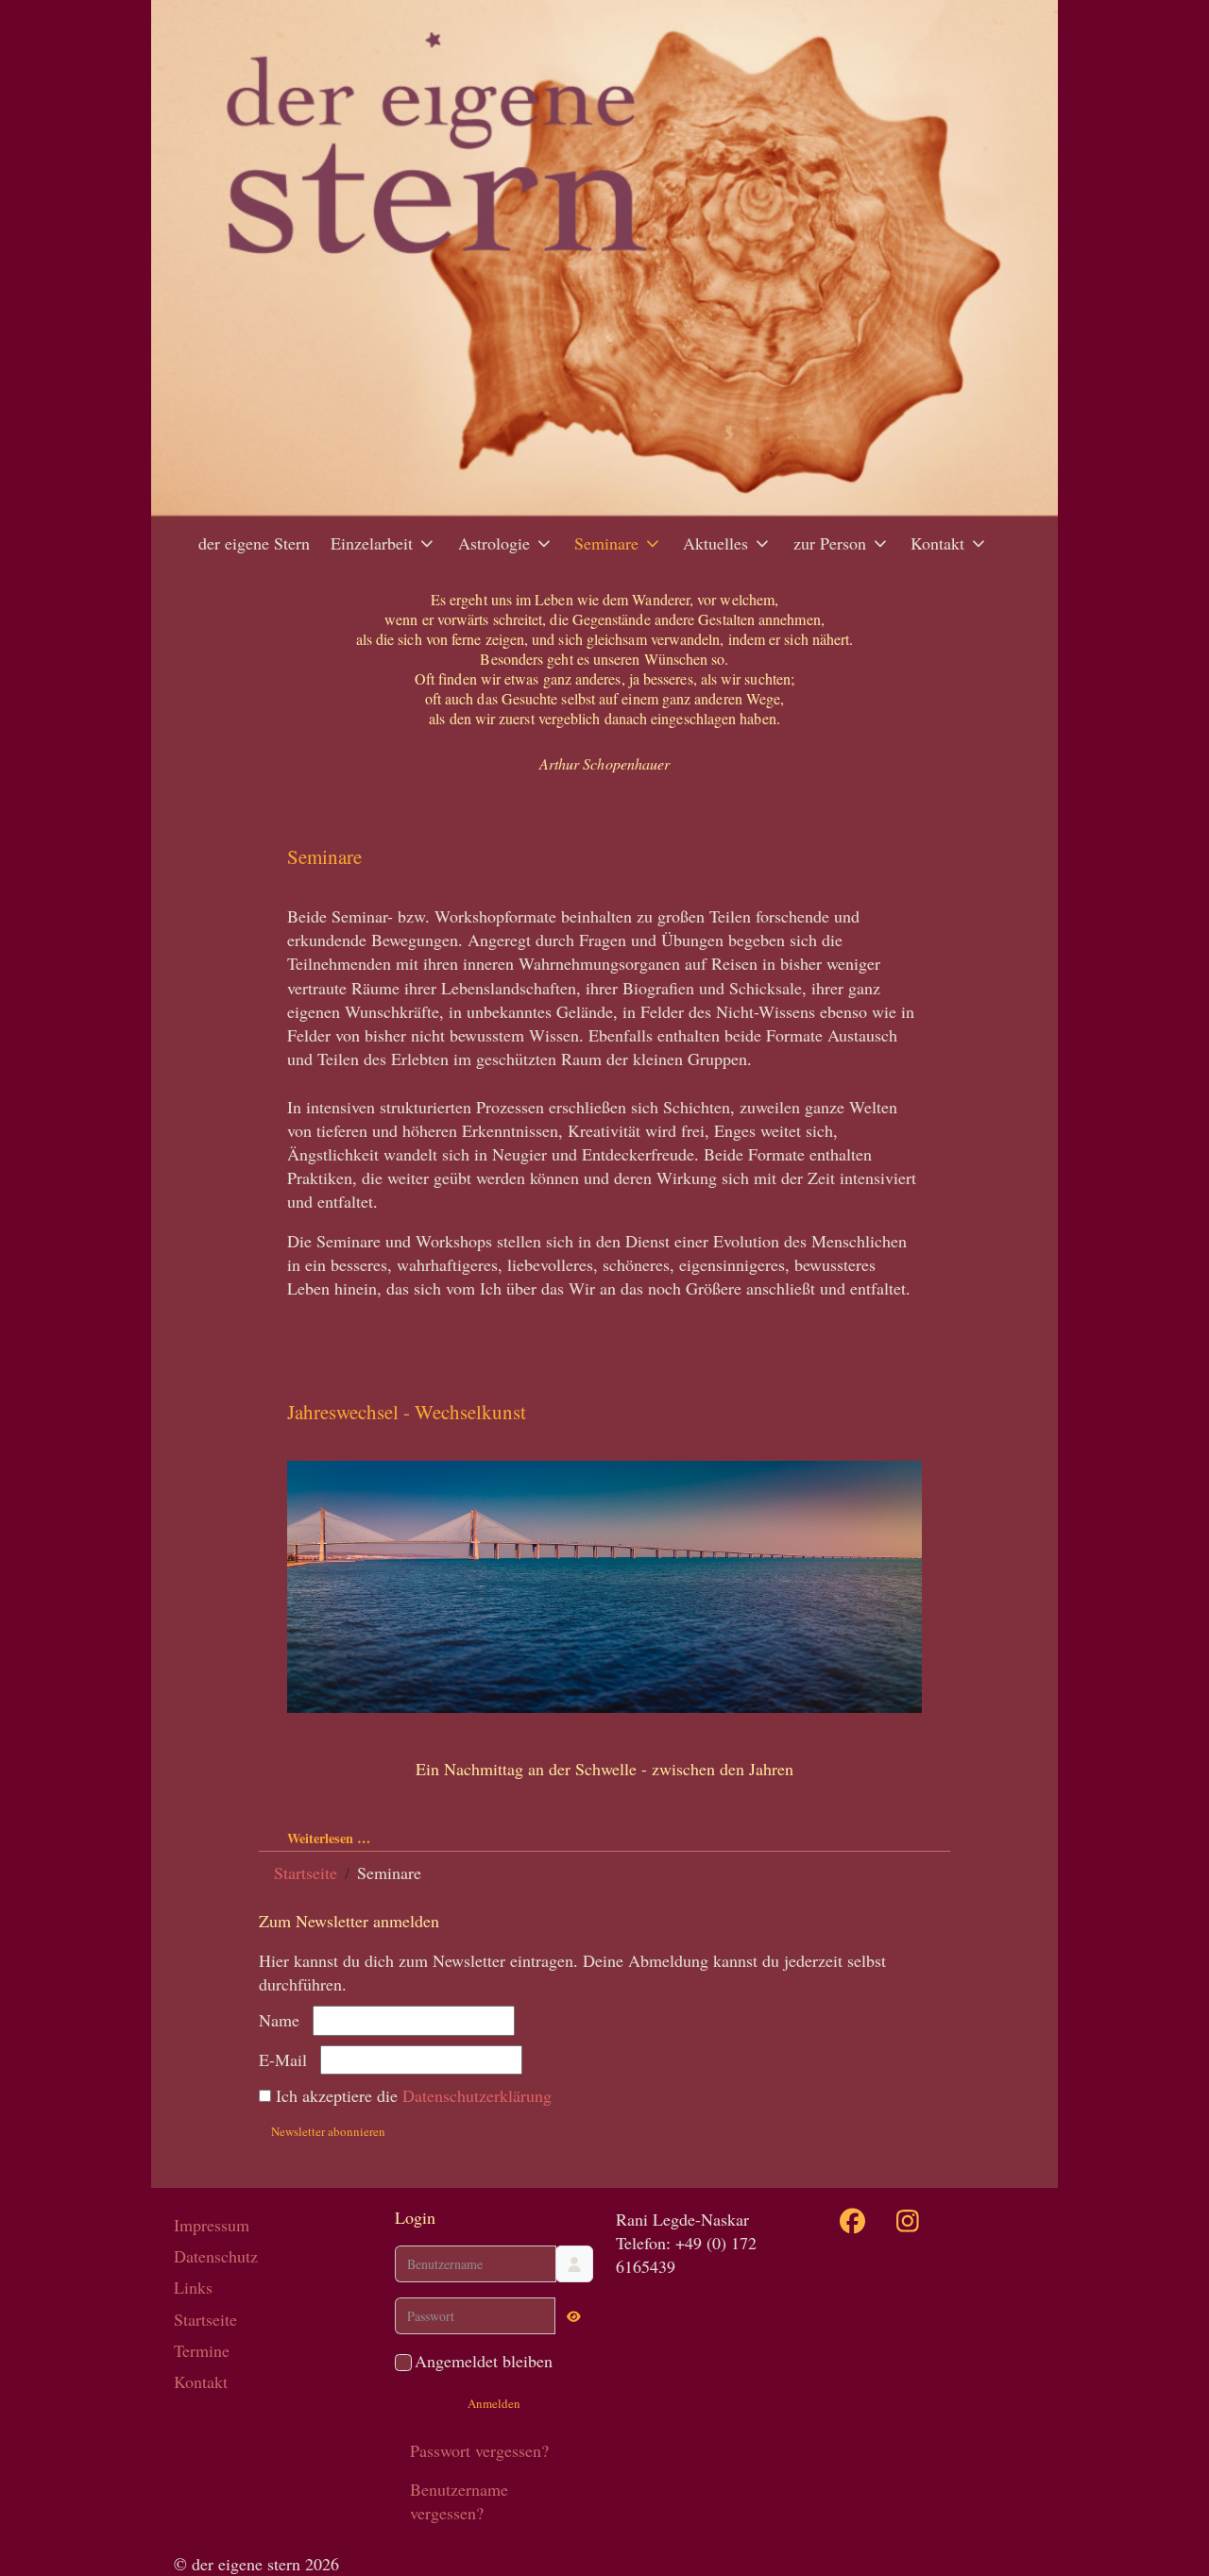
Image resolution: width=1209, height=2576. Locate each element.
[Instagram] (908, 2221)
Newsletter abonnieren (328, 2131)
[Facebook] (853, 2221)
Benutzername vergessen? (459, 2501)
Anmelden (494, 2403)
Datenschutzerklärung (477, 2095)
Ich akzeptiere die (411, 2095)
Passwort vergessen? (479, 2450)
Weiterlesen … (329, 1838)
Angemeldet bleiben (484, 2361)
